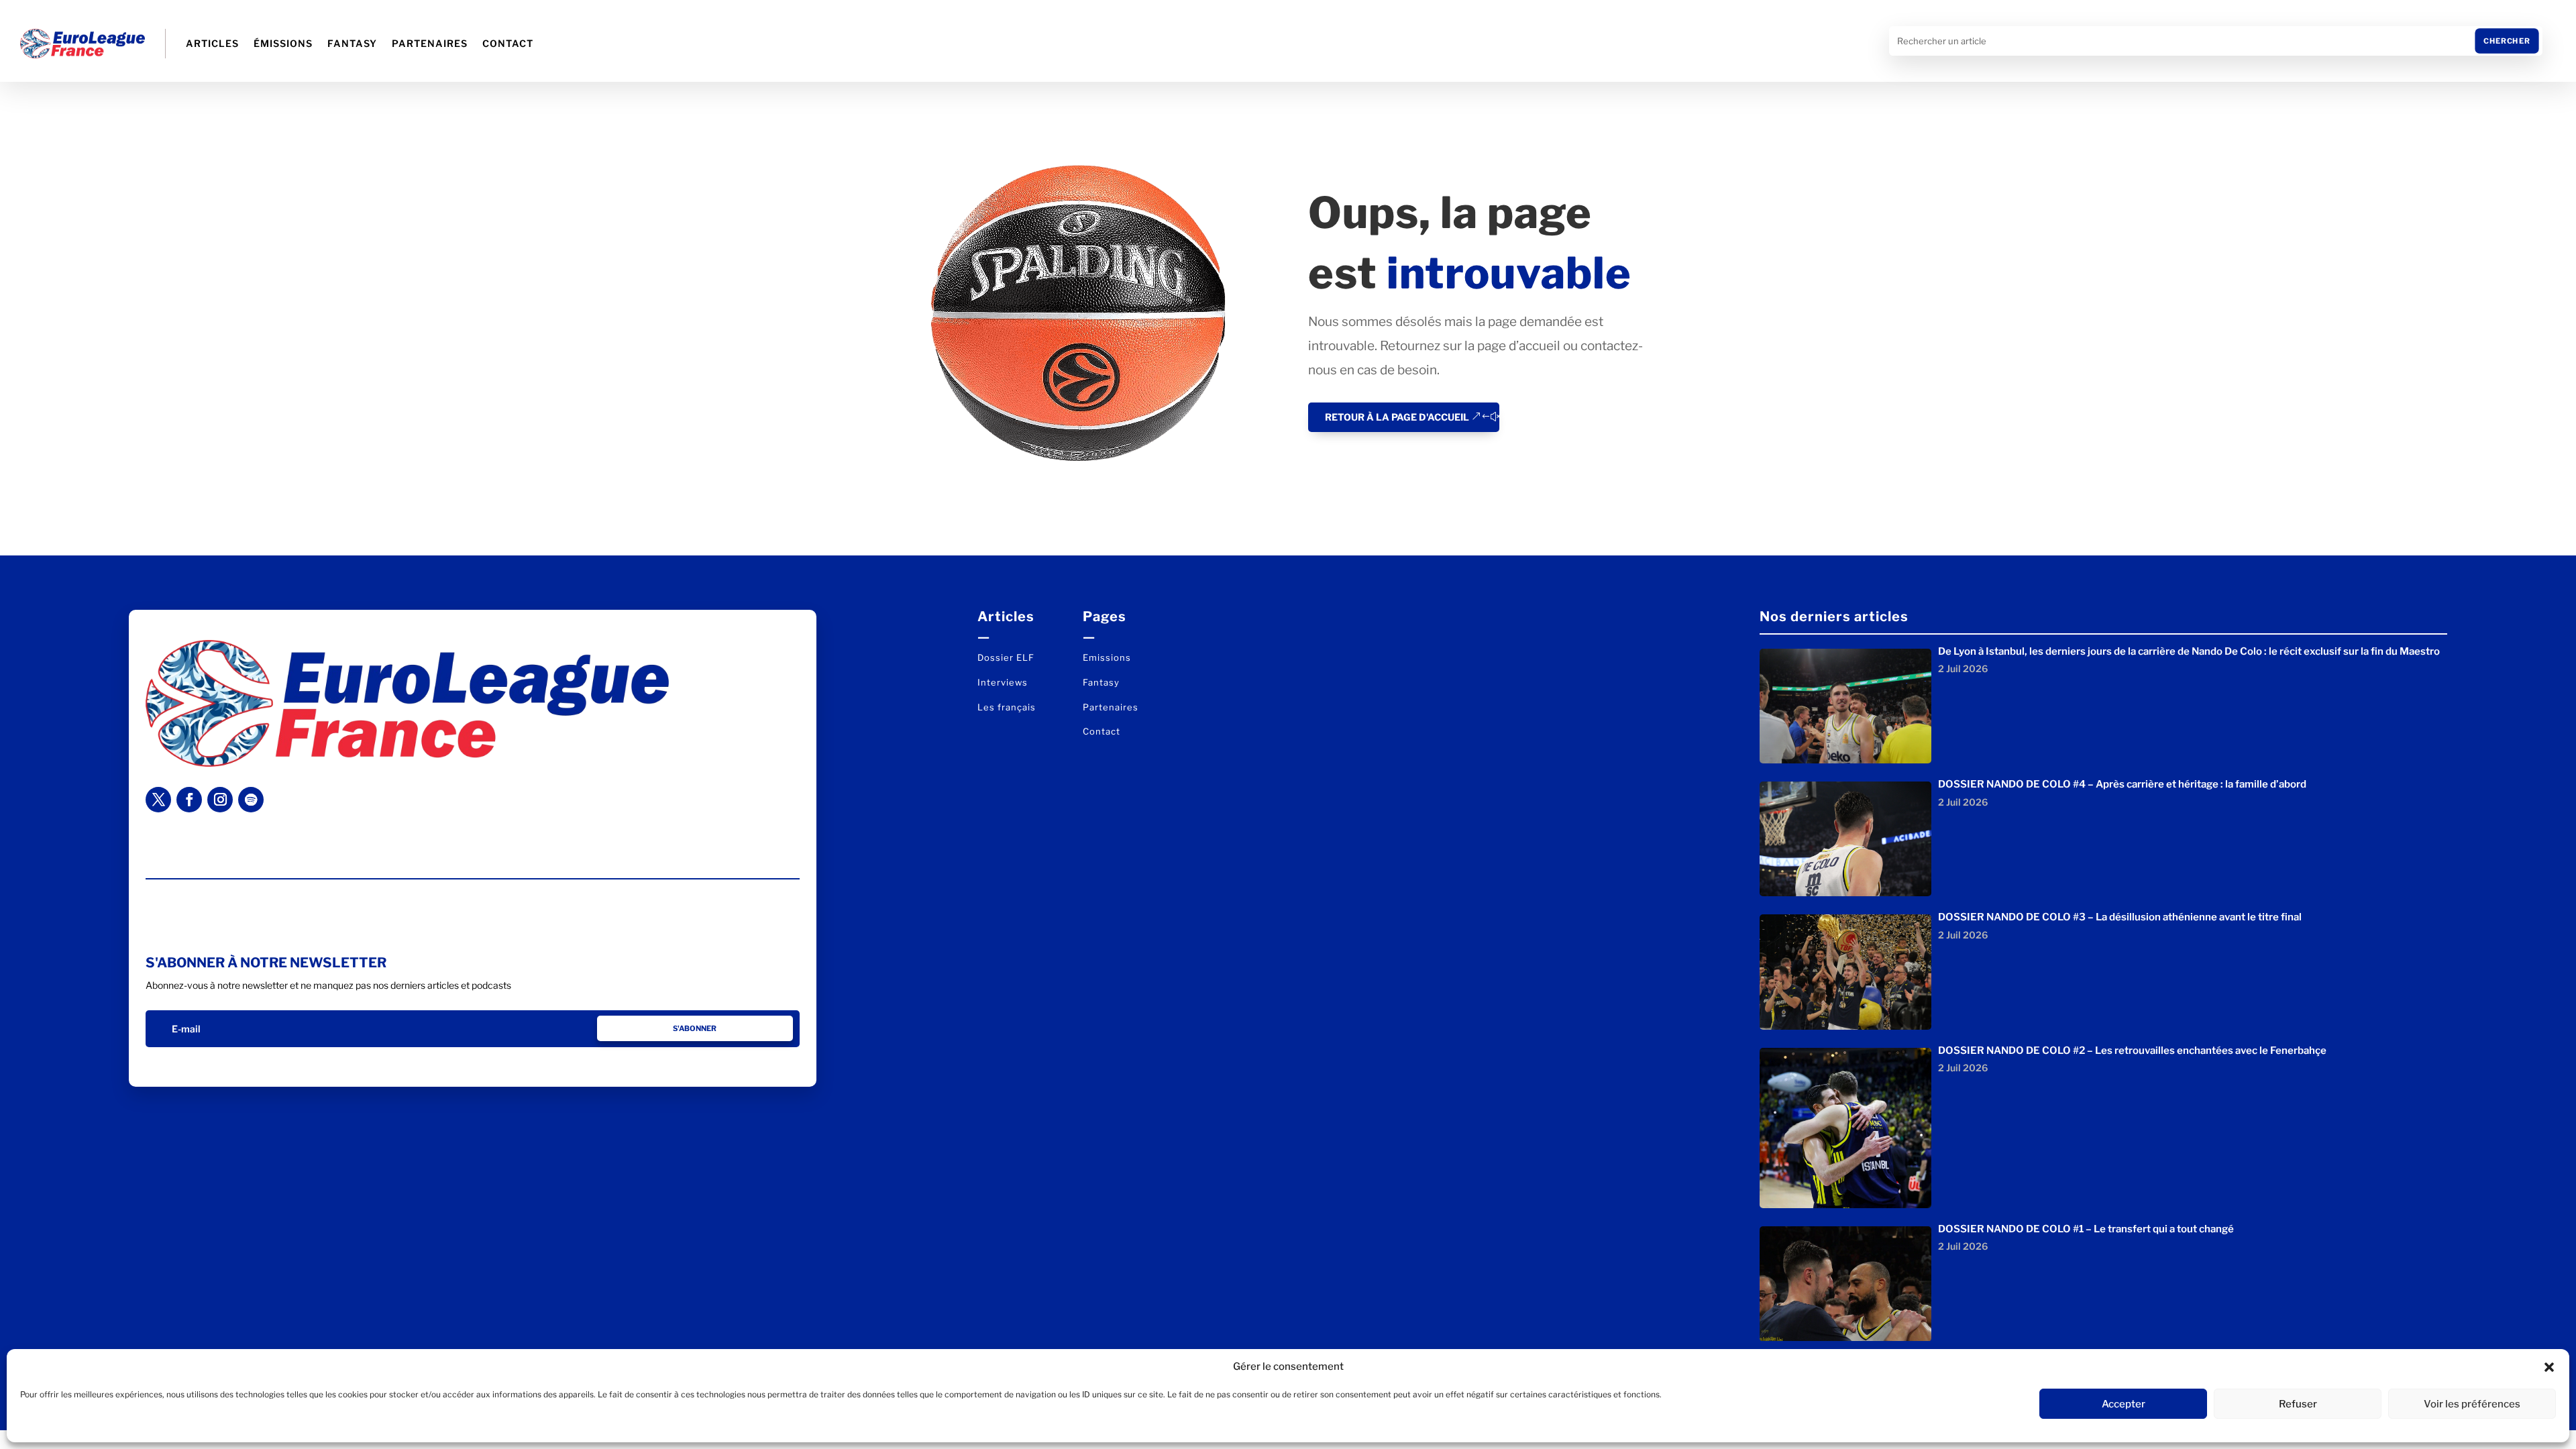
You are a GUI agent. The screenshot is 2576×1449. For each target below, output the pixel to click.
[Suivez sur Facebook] (189, 800)
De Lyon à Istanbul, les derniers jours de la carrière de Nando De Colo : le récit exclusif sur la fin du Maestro (2189, 651)
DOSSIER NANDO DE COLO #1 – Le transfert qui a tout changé (2086, 1229)
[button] (2549, 1367)
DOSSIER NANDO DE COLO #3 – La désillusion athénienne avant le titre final (2120, 917)
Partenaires (430, 43)
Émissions (283, 43)
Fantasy (352, 43)
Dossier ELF (1006, 657)
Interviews (1003, 682)
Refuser (2298, 1404)
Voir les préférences (2472, 1404)
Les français (1007, 707)
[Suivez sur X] (158, 800)
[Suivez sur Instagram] (220, 800)
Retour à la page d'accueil (1397, 417)
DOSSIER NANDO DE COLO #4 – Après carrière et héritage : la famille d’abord (2122, 784)
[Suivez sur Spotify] (251, 800)
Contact (508, 43)
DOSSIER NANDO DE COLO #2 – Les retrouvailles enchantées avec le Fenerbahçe (2132, 1051)
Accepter (2124, 1404)
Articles (212, 43)
